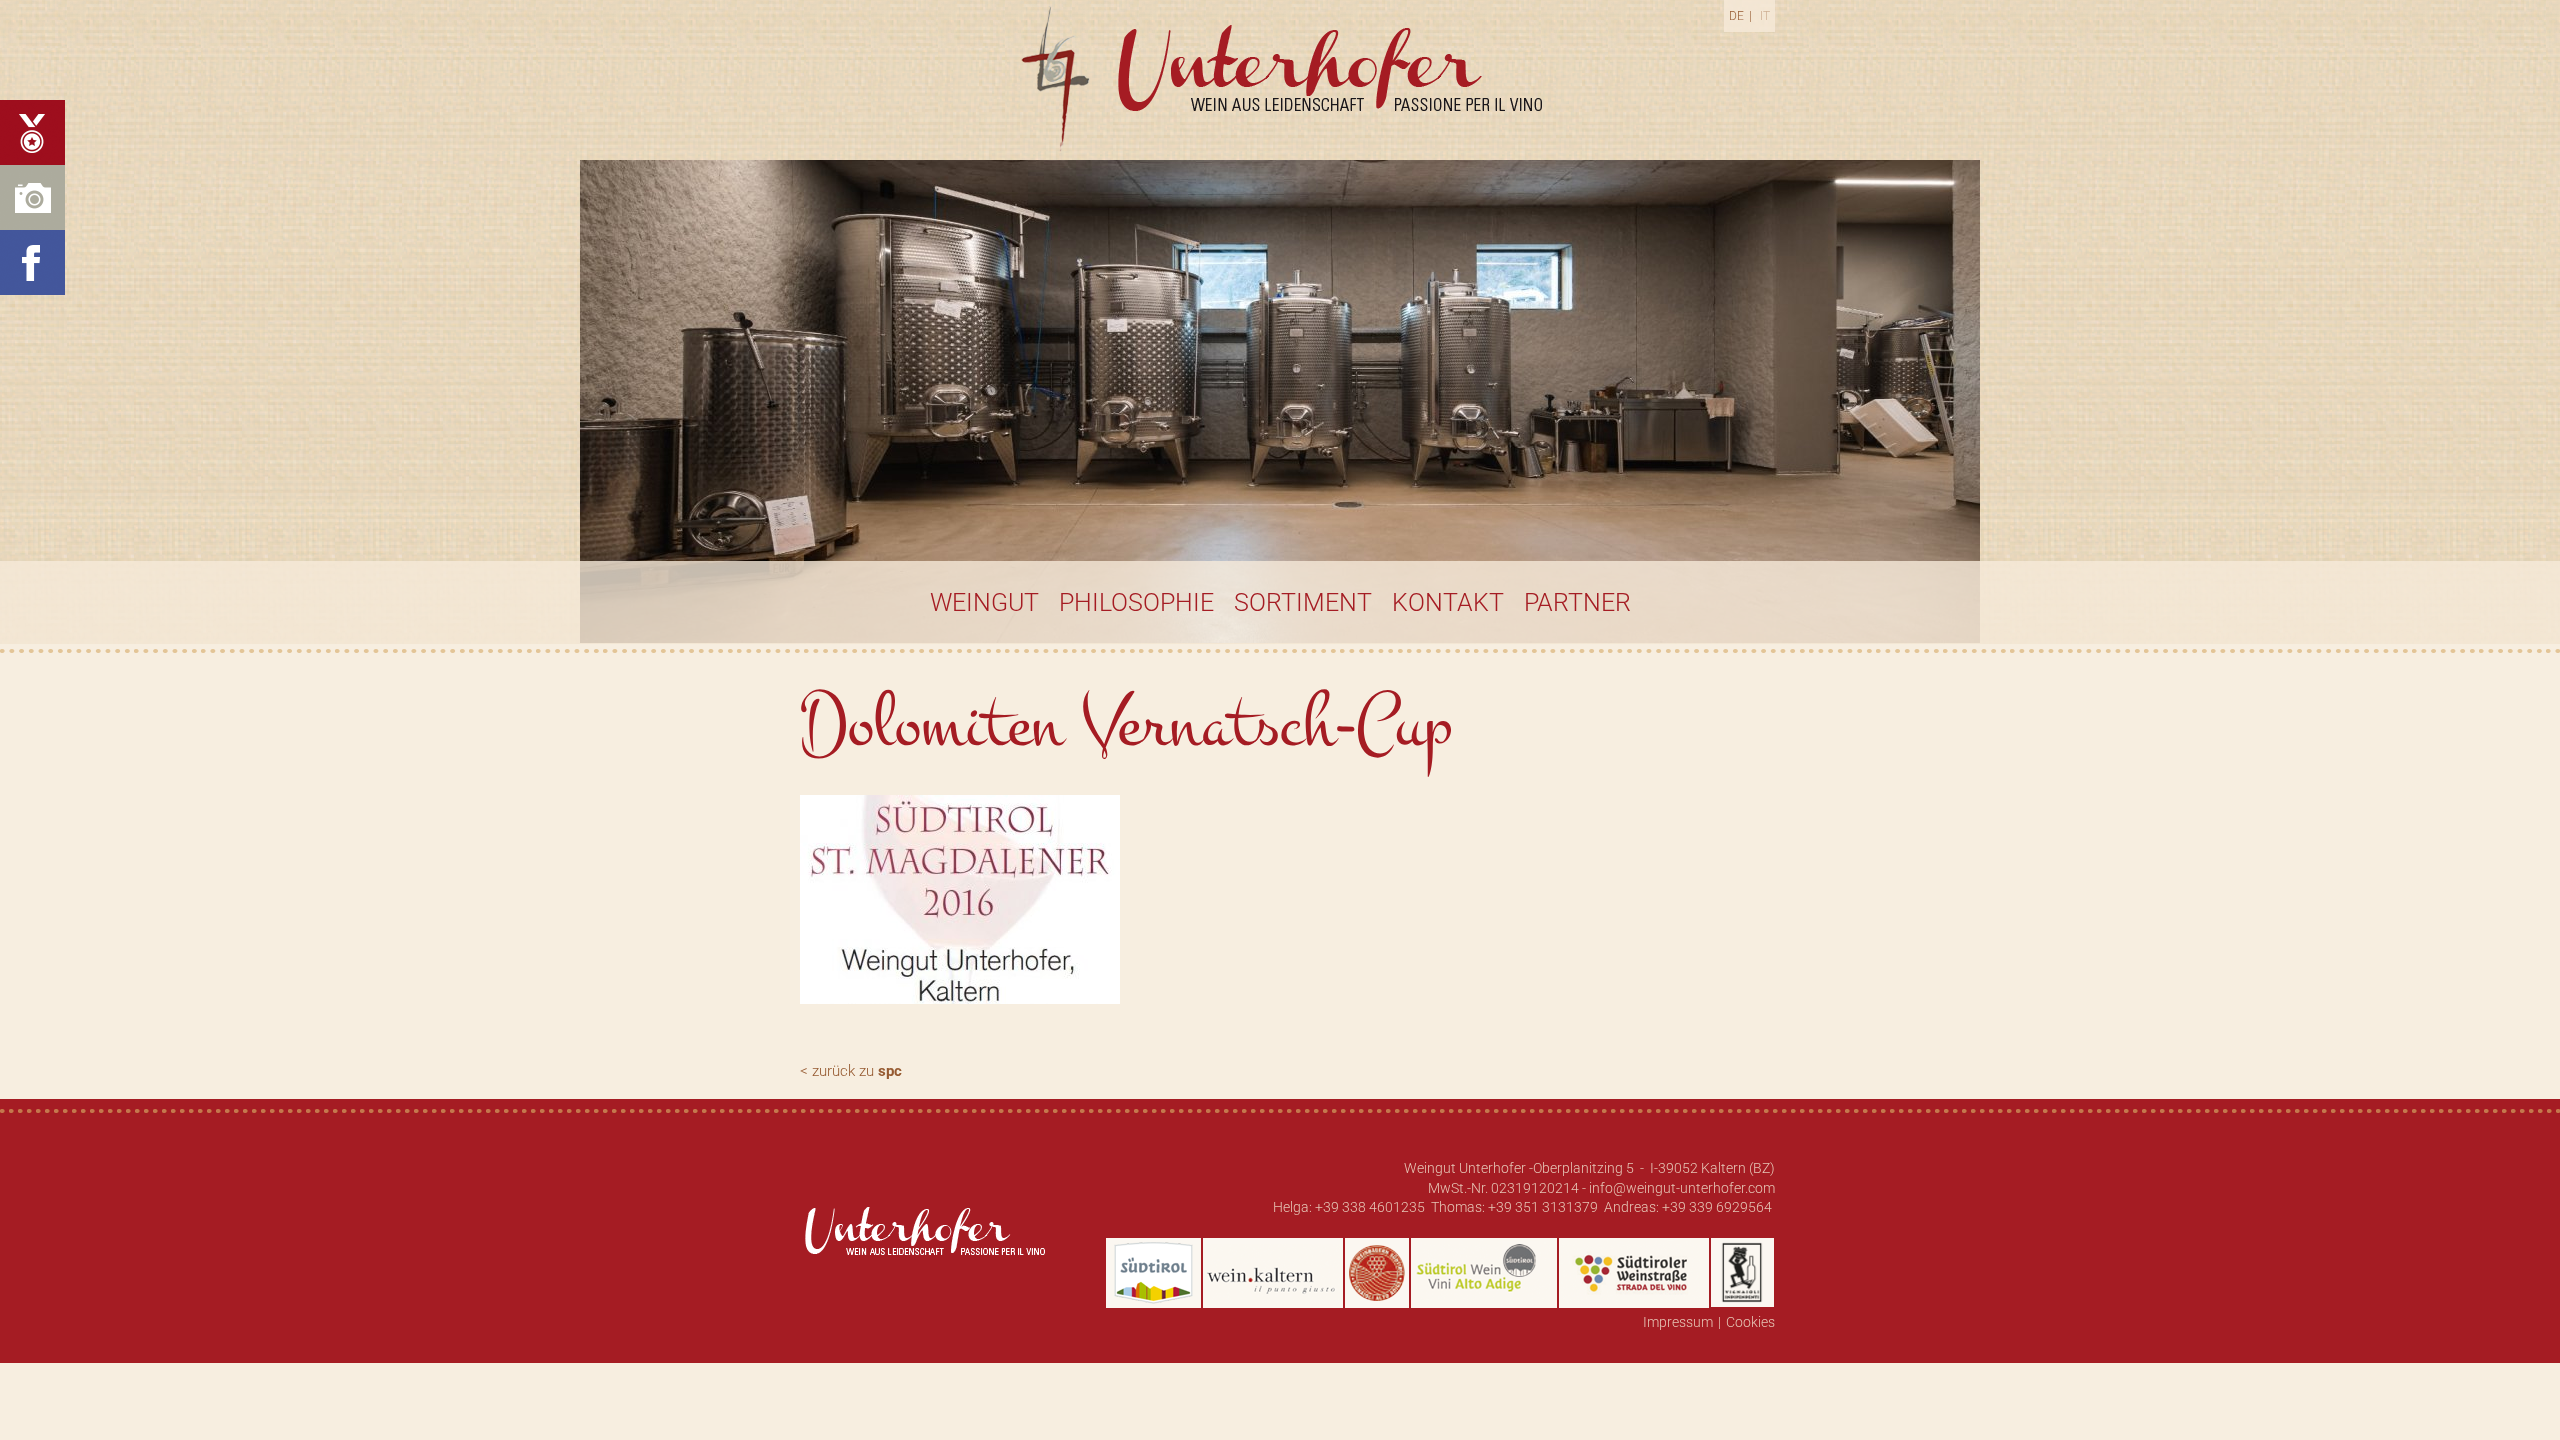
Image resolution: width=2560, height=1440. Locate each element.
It (1765, 16)
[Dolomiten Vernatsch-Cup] (967, 904)
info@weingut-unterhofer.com (1682, 1188)
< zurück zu (851, 1071)
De (1736, 16)
